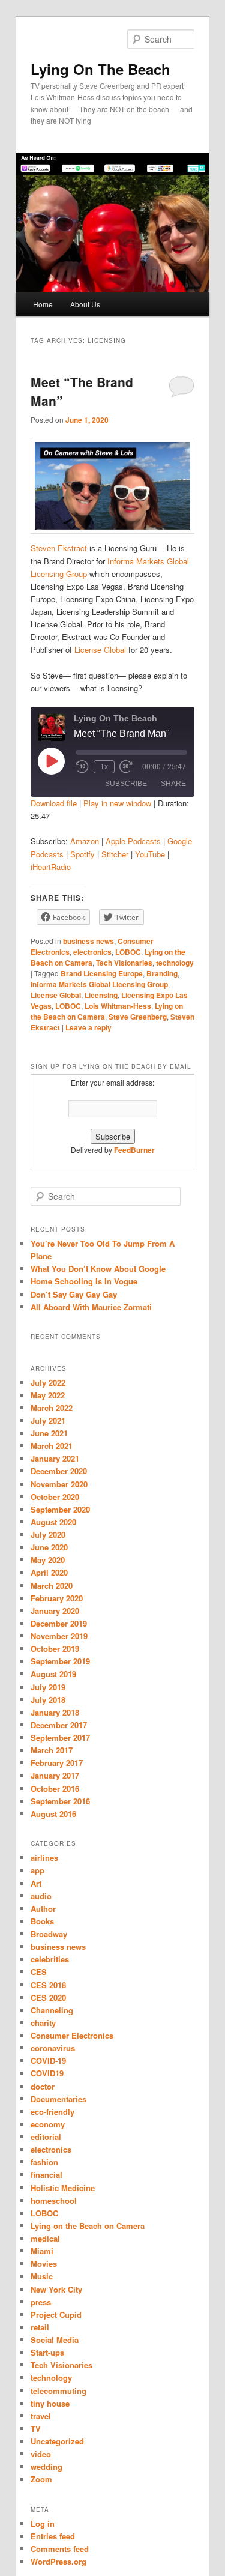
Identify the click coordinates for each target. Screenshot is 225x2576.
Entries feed (53, 2536)
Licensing (101, 995)
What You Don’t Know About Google (98, 1268)
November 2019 (59, 1636)
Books (42, 1921)
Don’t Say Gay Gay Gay (74, 1294)
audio (41, 1896)
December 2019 (59, 1623)
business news (88, 941)
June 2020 (49, 1547)
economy (48, 2124)
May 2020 (48, 1560)
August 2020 (53, 1522)
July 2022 (48, 1383)
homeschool (54, 2200)
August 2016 (53, 1814)
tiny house (50, 2403)
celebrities (50, 1959)
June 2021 (49, 1433)
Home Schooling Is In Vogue (84, 1281)
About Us (85, 304)
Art (36, 1883)
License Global (100, 649)
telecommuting (58, 2391)
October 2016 (55, 1788)
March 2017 (52, 1750)
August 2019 (53, 1674)
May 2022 (48, 1395)
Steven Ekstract (59, 548)
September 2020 (60, 1509)
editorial (46, 2137)
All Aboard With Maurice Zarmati (91, 1307)
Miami (42, 2251)
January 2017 (55, 1775)
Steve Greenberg (138, 1017)
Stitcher (115, 854)
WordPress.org (58, 2561)
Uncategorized (57, 2441)
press (41, 2302)
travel (41, 2416)
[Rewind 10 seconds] (82, 767)
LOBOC (128, 952)
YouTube (150, 854)
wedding (46, 2466)
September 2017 (60, 1737)
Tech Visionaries (124, 963)
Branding (162, 973)
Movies (44, 2263)
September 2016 (60, 1801)
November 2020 (59, 1484)
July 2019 (48, 1687)
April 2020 (49, 1572)
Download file (54, 803)
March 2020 (52, 1586)
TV (36, 2429)
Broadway (49, 1934)
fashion (44, 2162)
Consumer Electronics (72, 2035)
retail (40, 2327)
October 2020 (55, 1497)
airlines (44, 1858)
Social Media (55, 2340)
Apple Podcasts (133, 841)
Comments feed (60, 2549)
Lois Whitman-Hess (118, 1006)
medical (45, 2238)
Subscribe (126, 784)
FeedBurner (134, 1150)
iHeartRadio (51, 867)
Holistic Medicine (63, 2188)
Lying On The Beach (100, 69)
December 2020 (59, 1471)
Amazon (85, 841)
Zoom (41, 2479)
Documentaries (58, 2099)
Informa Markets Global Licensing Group (99, 984)
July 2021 (48, 1420)
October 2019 (55, 1649)
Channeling (52, 2010)
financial (46, 2175)
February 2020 (57, 1598)
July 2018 (48, 1700)
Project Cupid (56, 2314)
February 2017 (57, 1763)
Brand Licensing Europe (102, 973)
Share (173, 784)
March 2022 (52, 1408)
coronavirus (53, 2048)
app (37, 1870)
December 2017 (59, 1725)
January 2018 (55, 1712)
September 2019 (60, 1661)
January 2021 (55, 1458)
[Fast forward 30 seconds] (126, 767)
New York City (56, 2289)
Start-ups (47, 2352)
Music (42, 2276)
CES (39, 1972)
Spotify (82, 854)
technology (175, 963)
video (41, 2454)
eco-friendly (52, 2112)
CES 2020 (48, 1997)
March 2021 (52, 1446)
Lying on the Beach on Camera (88, 2226)
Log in (43, 2523)
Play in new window (117, 803)
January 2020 (55, 1611)
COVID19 (47, 2073)
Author (43, 1909)
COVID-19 (48, 2060)
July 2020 (48, 1534)
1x (104, 767)
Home (43, 304)
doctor (43, 2086)
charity (43, 2023)
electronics (92, 952)
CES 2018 (48, 1985)
